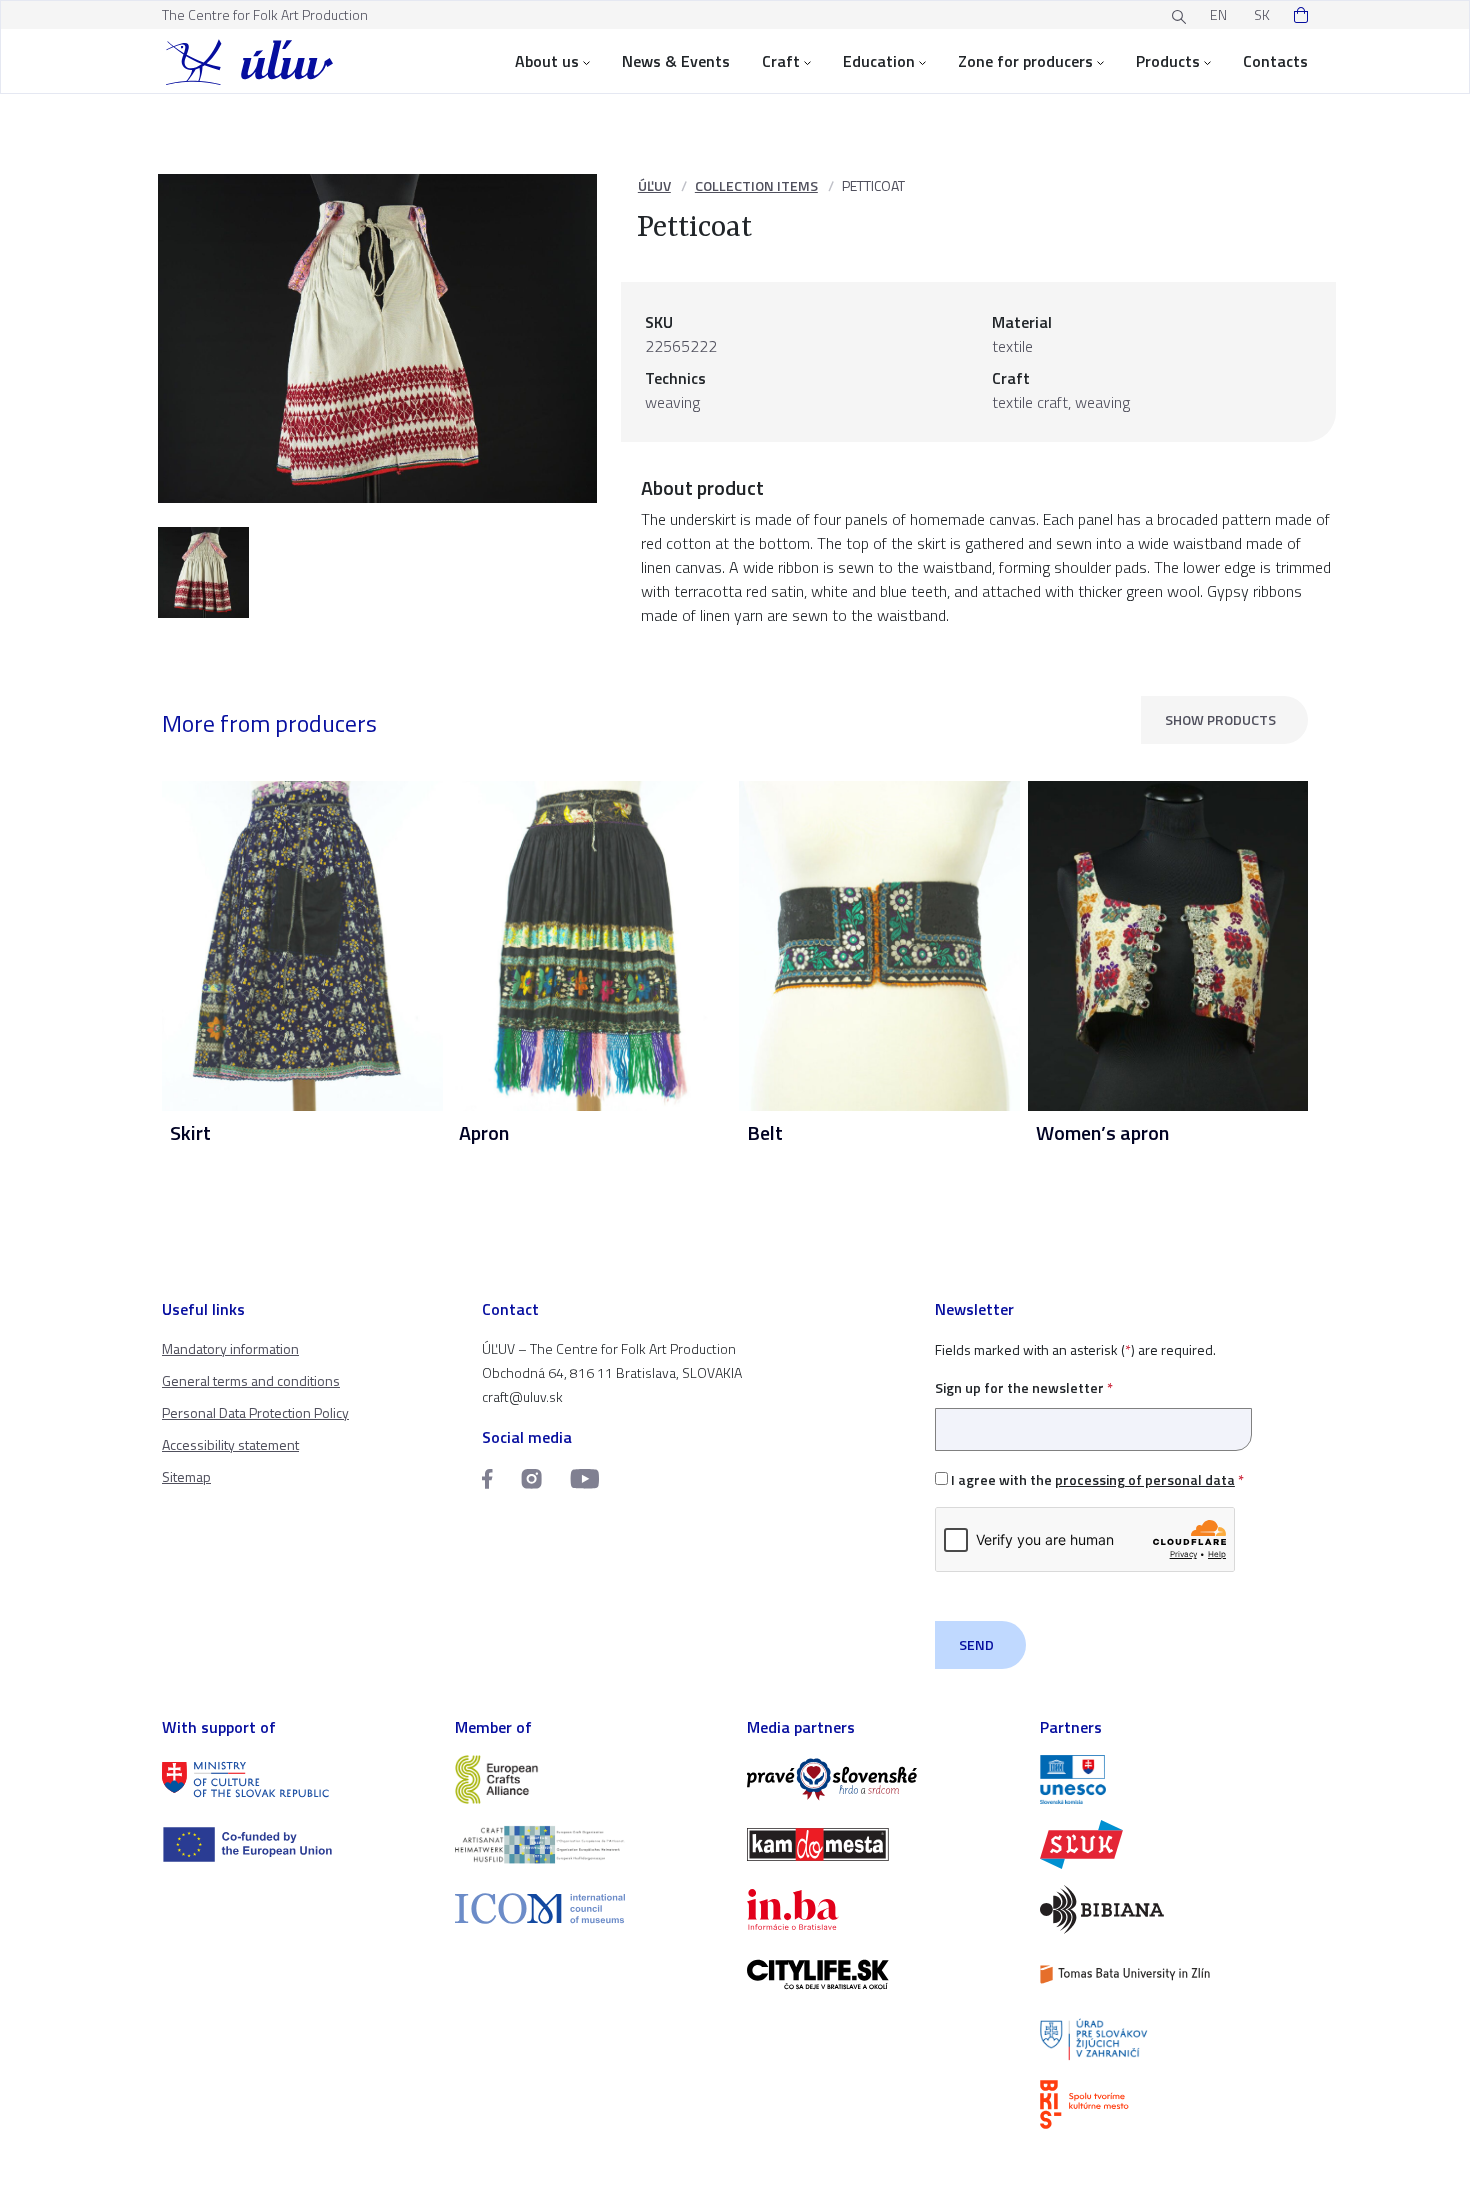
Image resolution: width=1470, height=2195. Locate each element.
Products (1168, 61)
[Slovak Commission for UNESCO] (1174, 1779)
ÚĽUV (654, 185)
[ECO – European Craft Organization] (589, 1844)
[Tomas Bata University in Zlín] (1174, 1974)
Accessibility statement (230, 1444)
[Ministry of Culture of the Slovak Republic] (296, 1779)
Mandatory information (230, 1348)
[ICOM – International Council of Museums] (589, 1908)
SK (1262, 14)
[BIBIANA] (1174, 1909)
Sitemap (186, 1476)
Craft (781, 61)
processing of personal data (1145, 1479)
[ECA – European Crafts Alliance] (589, 1779)
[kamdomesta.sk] (881, 1844)
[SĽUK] (1174, 1844)
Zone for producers (1025, 61)
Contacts (1275, 61)
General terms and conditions (251, 1380)
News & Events (676, 61)
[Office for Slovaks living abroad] (1174, 2039)
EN (1218, 14)
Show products (1220, 719)
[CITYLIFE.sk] (881, 1974)
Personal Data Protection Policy (255, 1412)
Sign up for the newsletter (1024, 1387)
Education (879, 61)
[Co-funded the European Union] (296, 1844)
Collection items (756, 185)
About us (547, 61)
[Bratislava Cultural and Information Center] (1174, 2104)
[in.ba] (881, 1909)
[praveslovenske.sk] (881, 1779)
